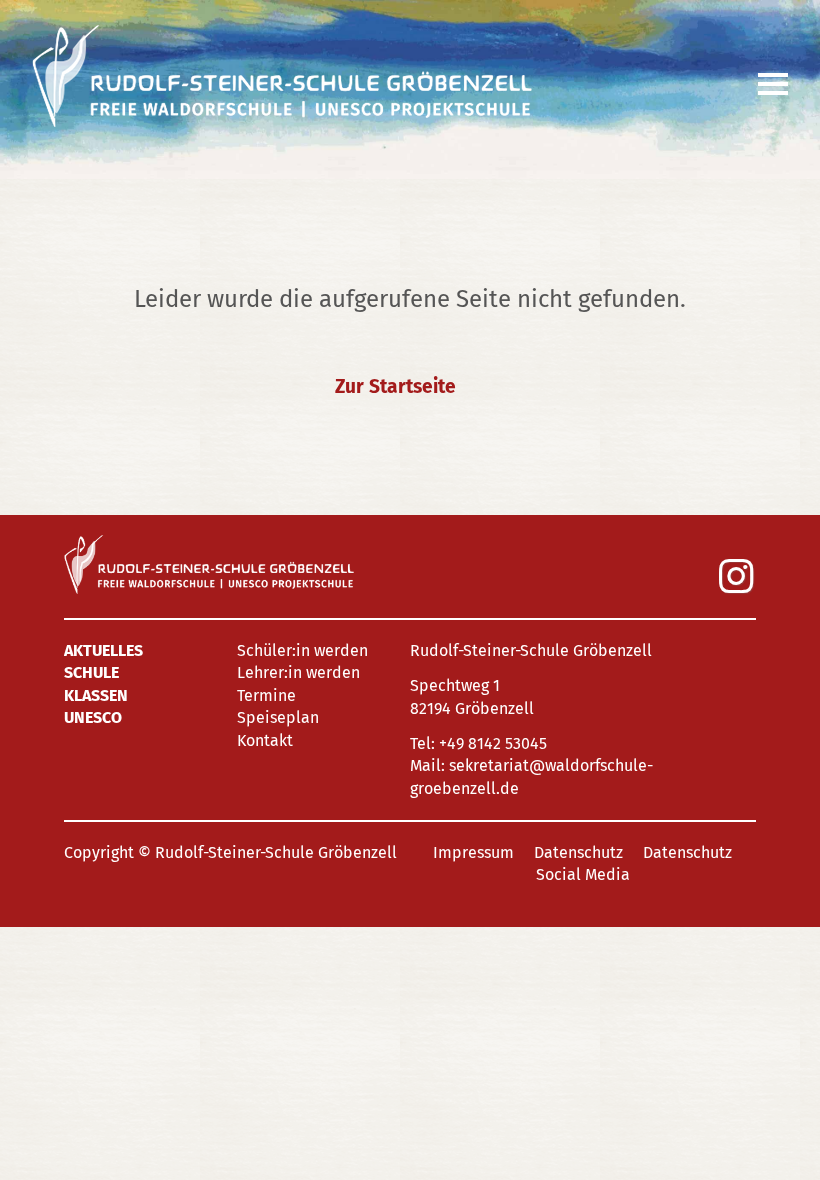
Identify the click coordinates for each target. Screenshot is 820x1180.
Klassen (96, 695)
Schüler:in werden (302, 650)
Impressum (473, 852)
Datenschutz (578, 852)
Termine (266, 695)
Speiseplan (278, 717)
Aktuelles (103, 650)
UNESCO (93, 717)
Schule (91, 672)
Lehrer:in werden (298, 672)
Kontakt (265, 740)
